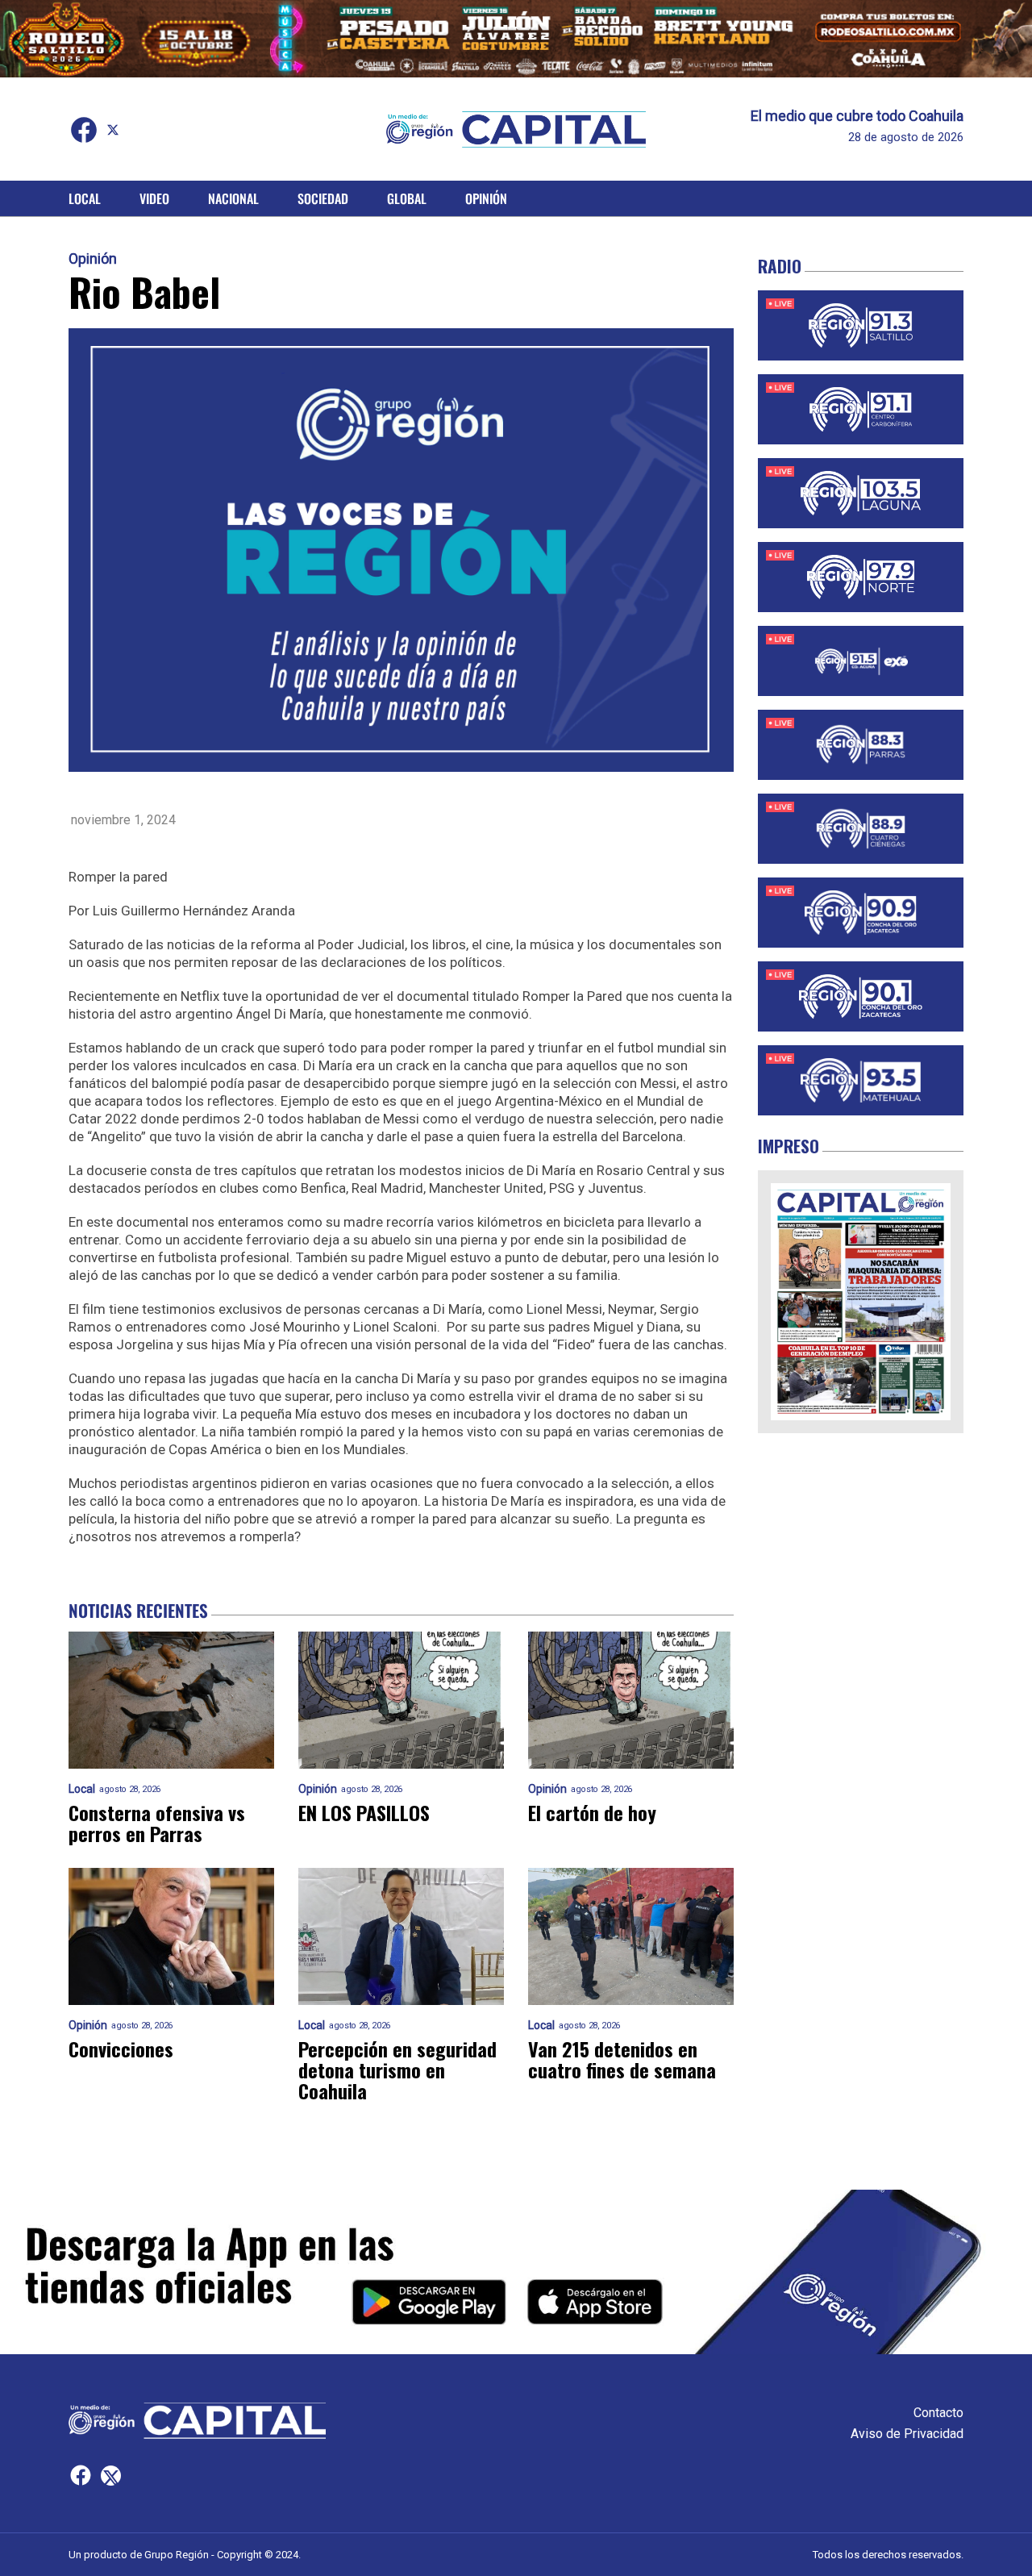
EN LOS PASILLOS (364, 1812)
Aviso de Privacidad (907, 2434)
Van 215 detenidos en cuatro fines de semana (622, 2059)
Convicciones (121, 2049)
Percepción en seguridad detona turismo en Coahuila (397, 2070)
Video (154, 198)
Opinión (486, 198)
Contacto (938, 2413)
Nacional (233, 198)
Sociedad (323, 198)
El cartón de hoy (592, 1812)
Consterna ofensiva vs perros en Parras (157, 1823)
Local (85, 198)
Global (407, 198)
